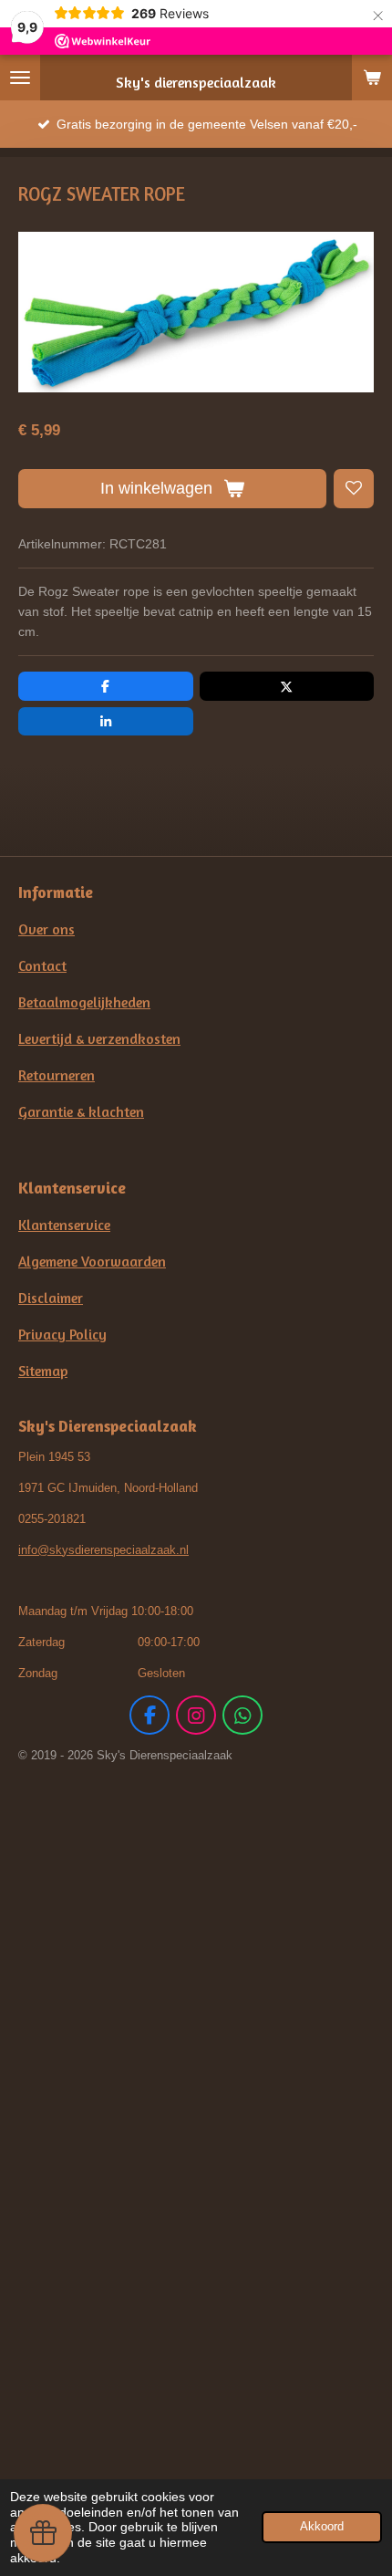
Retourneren (57, 1075)
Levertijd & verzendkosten (99, 1039)
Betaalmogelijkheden (84, 1002)
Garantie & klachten (81, 1112)
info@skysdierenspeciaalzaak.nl (103, 1550)
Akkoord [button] (322, 2527)
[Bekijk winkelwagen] (372, 78)
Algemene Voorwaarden (92, 1262)
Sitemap (43, 1371)
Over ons (46, 929)
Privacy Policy (62, 1335)
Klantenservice (64, 1225)
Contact (42, 966)
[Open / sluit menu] (20, 78)
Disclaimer (51, 1298)
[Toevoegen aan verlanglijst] (354, 489)
